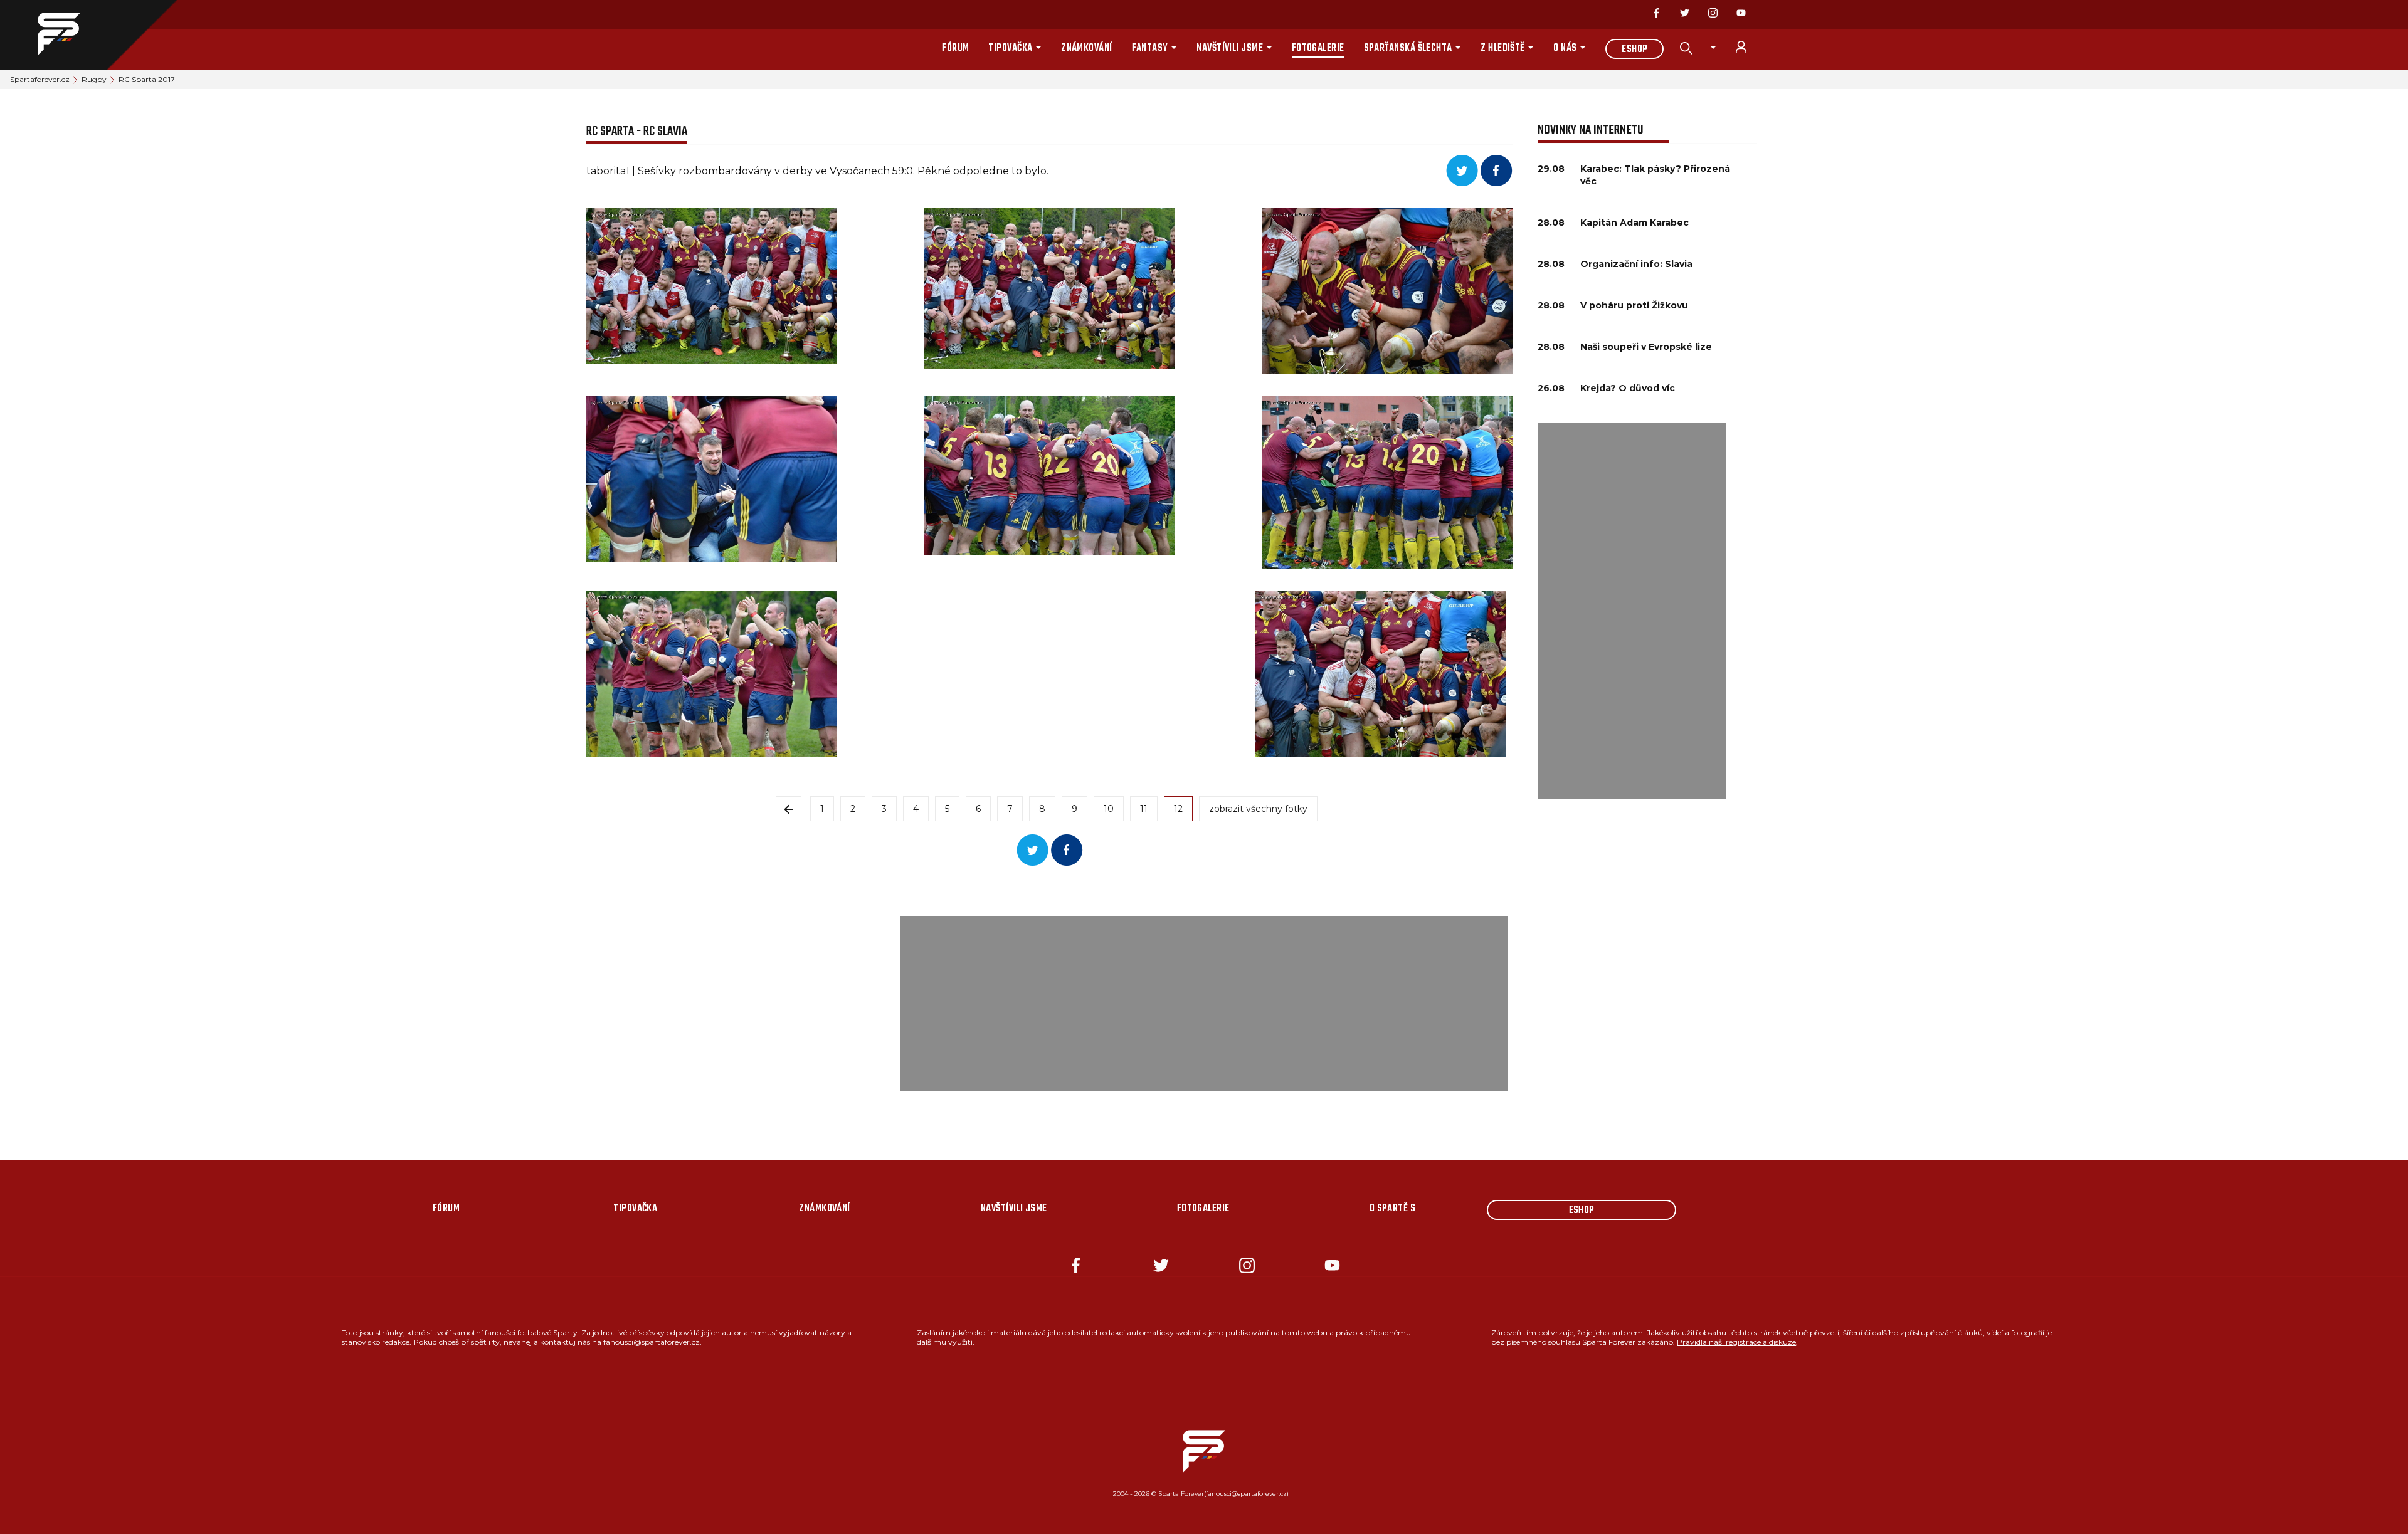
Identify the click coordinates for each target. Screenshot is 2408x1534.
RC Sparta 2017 (147, 79)
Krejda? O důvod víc (1628, 388)
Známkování (1087, 48)
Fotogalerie (1318, 48)
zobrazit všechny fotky (1258, 809)
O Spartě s (1393, 1209)
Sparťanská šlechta (1408, 48)
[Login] (1748, 47)
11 (1144, 809)
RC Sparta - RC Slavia (637, 131)
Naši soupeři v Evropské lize (1646, 347)
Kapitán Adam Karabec (1634, 223)
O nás (1565, 48)
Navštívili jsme (1230, 48)
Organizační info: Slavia (1636, 264)
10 (1109, 809)
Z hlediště (1503, 48)
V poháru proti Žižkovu (1634, 305)
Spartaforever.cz (40, 79)
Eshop (1634, 50)
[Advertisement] (1632, 611)
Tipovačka (1010, 48)
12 (1178, 809)
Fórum (955, 48)
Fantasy (1150, 48)
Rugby (94, 79)
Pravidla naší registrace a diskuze (1736, 1342)
